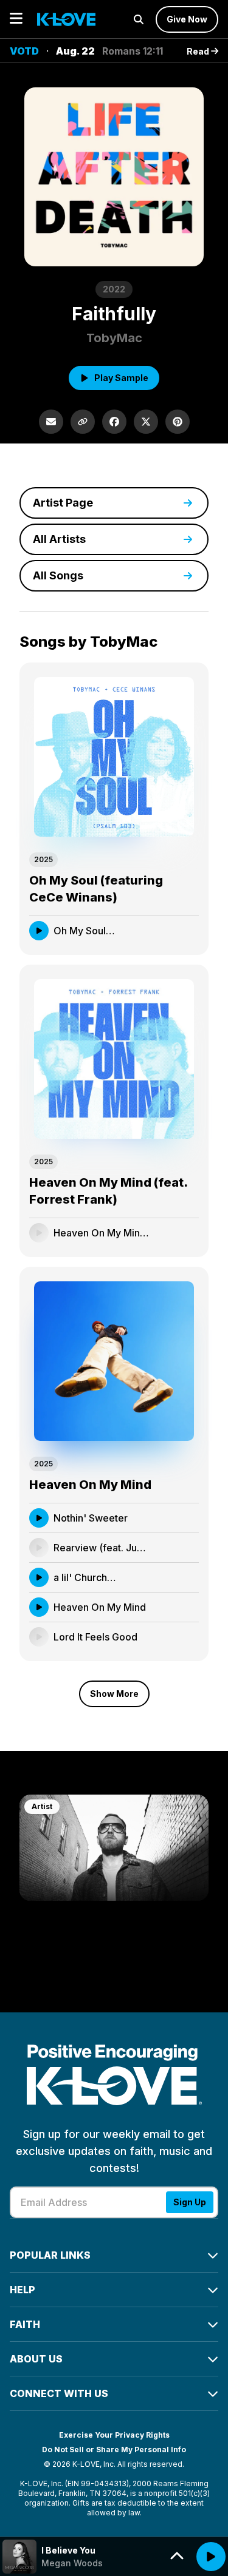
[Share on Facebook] (114, 422)
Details (172, 930)
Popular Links (50, 2255)
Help (22, 2290)
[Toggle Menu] (16, 19)
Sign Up (190, 2202)
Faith (25, 2324)
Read (199, 51)
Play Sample (121, 378)
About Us (36, 2359)
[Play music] (211, 2557)
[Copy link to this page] (83, 422)
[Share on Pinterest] (178, 422)
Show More (114, 1694)
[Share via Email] (51, 422)
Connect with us (59, 2393)
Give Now (187, 19)
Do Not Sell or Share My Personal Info (114, 2450)
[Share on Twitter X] (146, 422)
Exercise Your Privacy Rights (114, 2435)
